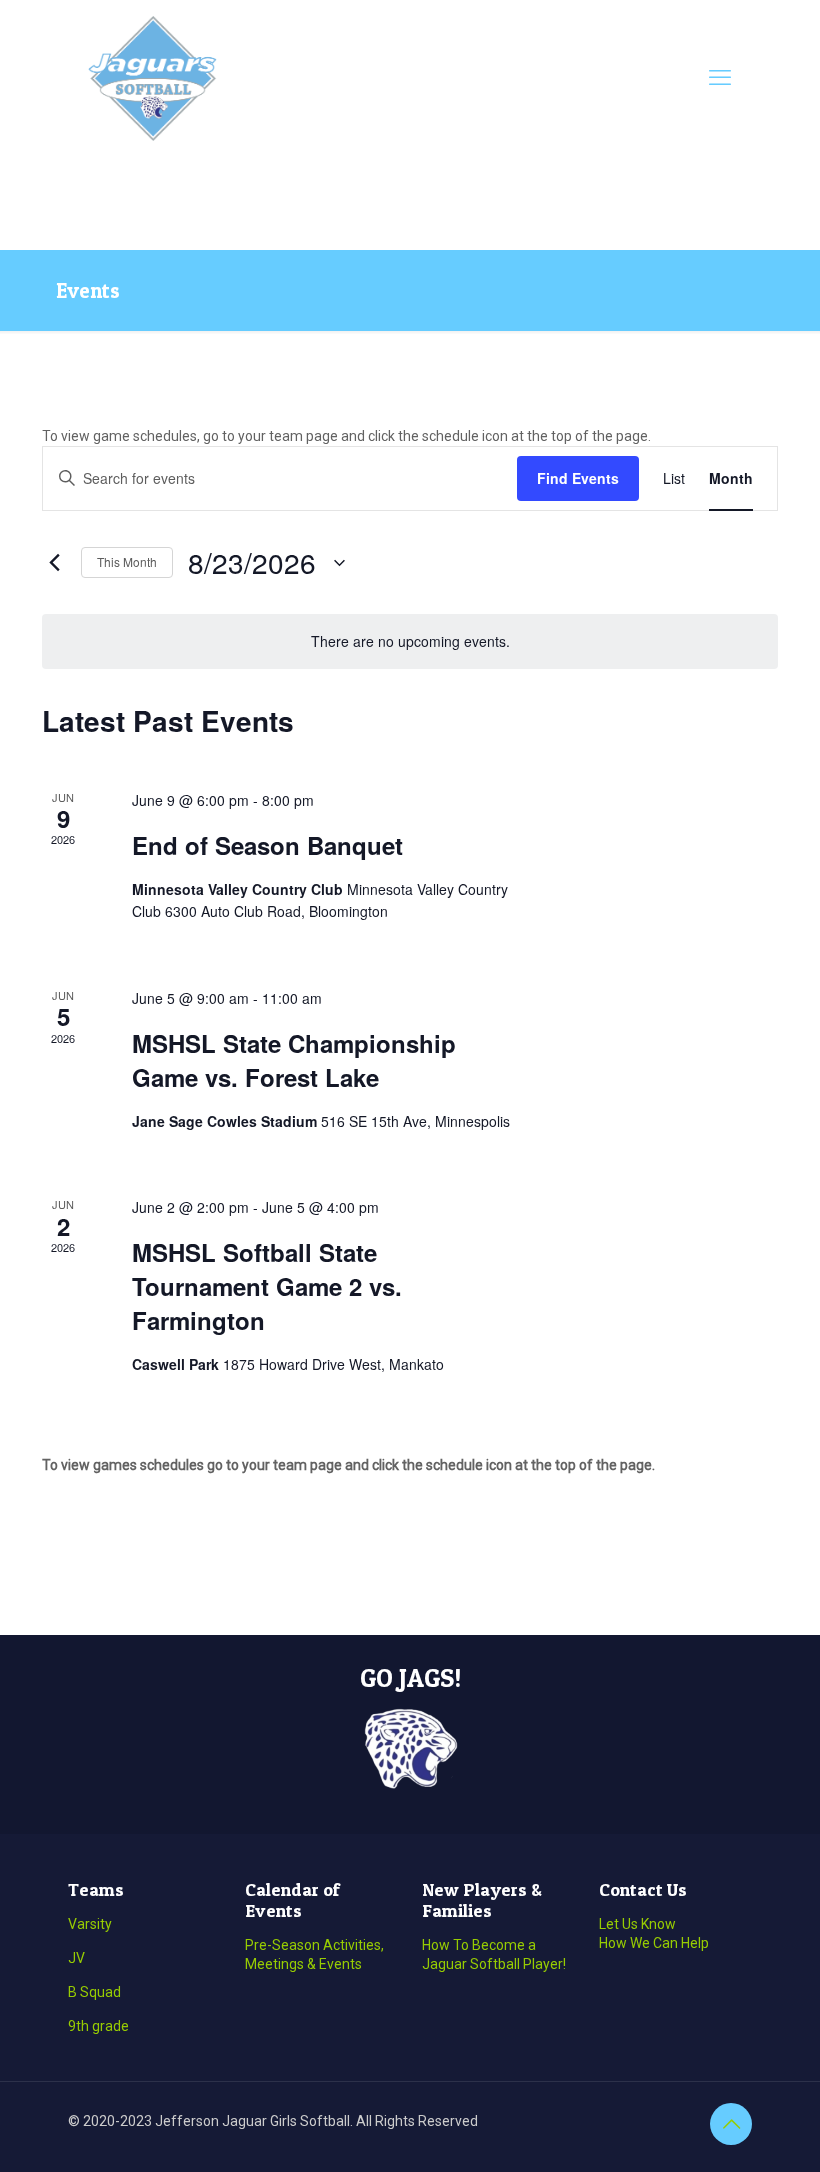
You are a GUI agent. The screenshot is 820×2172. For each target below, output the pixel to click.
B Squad (94, 1992)
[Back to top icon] (731, 2124)
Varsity (90, 1924)
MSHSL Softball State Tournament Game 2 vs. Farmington (267, 1286)
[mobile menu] (720, 78)
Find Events (578, 478)
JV (76, 1958)
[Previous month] (54, 563)
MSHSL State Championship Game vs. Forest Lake (294, 1060)
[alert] (410, 641)
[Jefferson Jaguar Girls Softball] (152, 77)
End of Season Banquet (267, 845)
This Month (127, 561)
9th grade (98, 2026)
